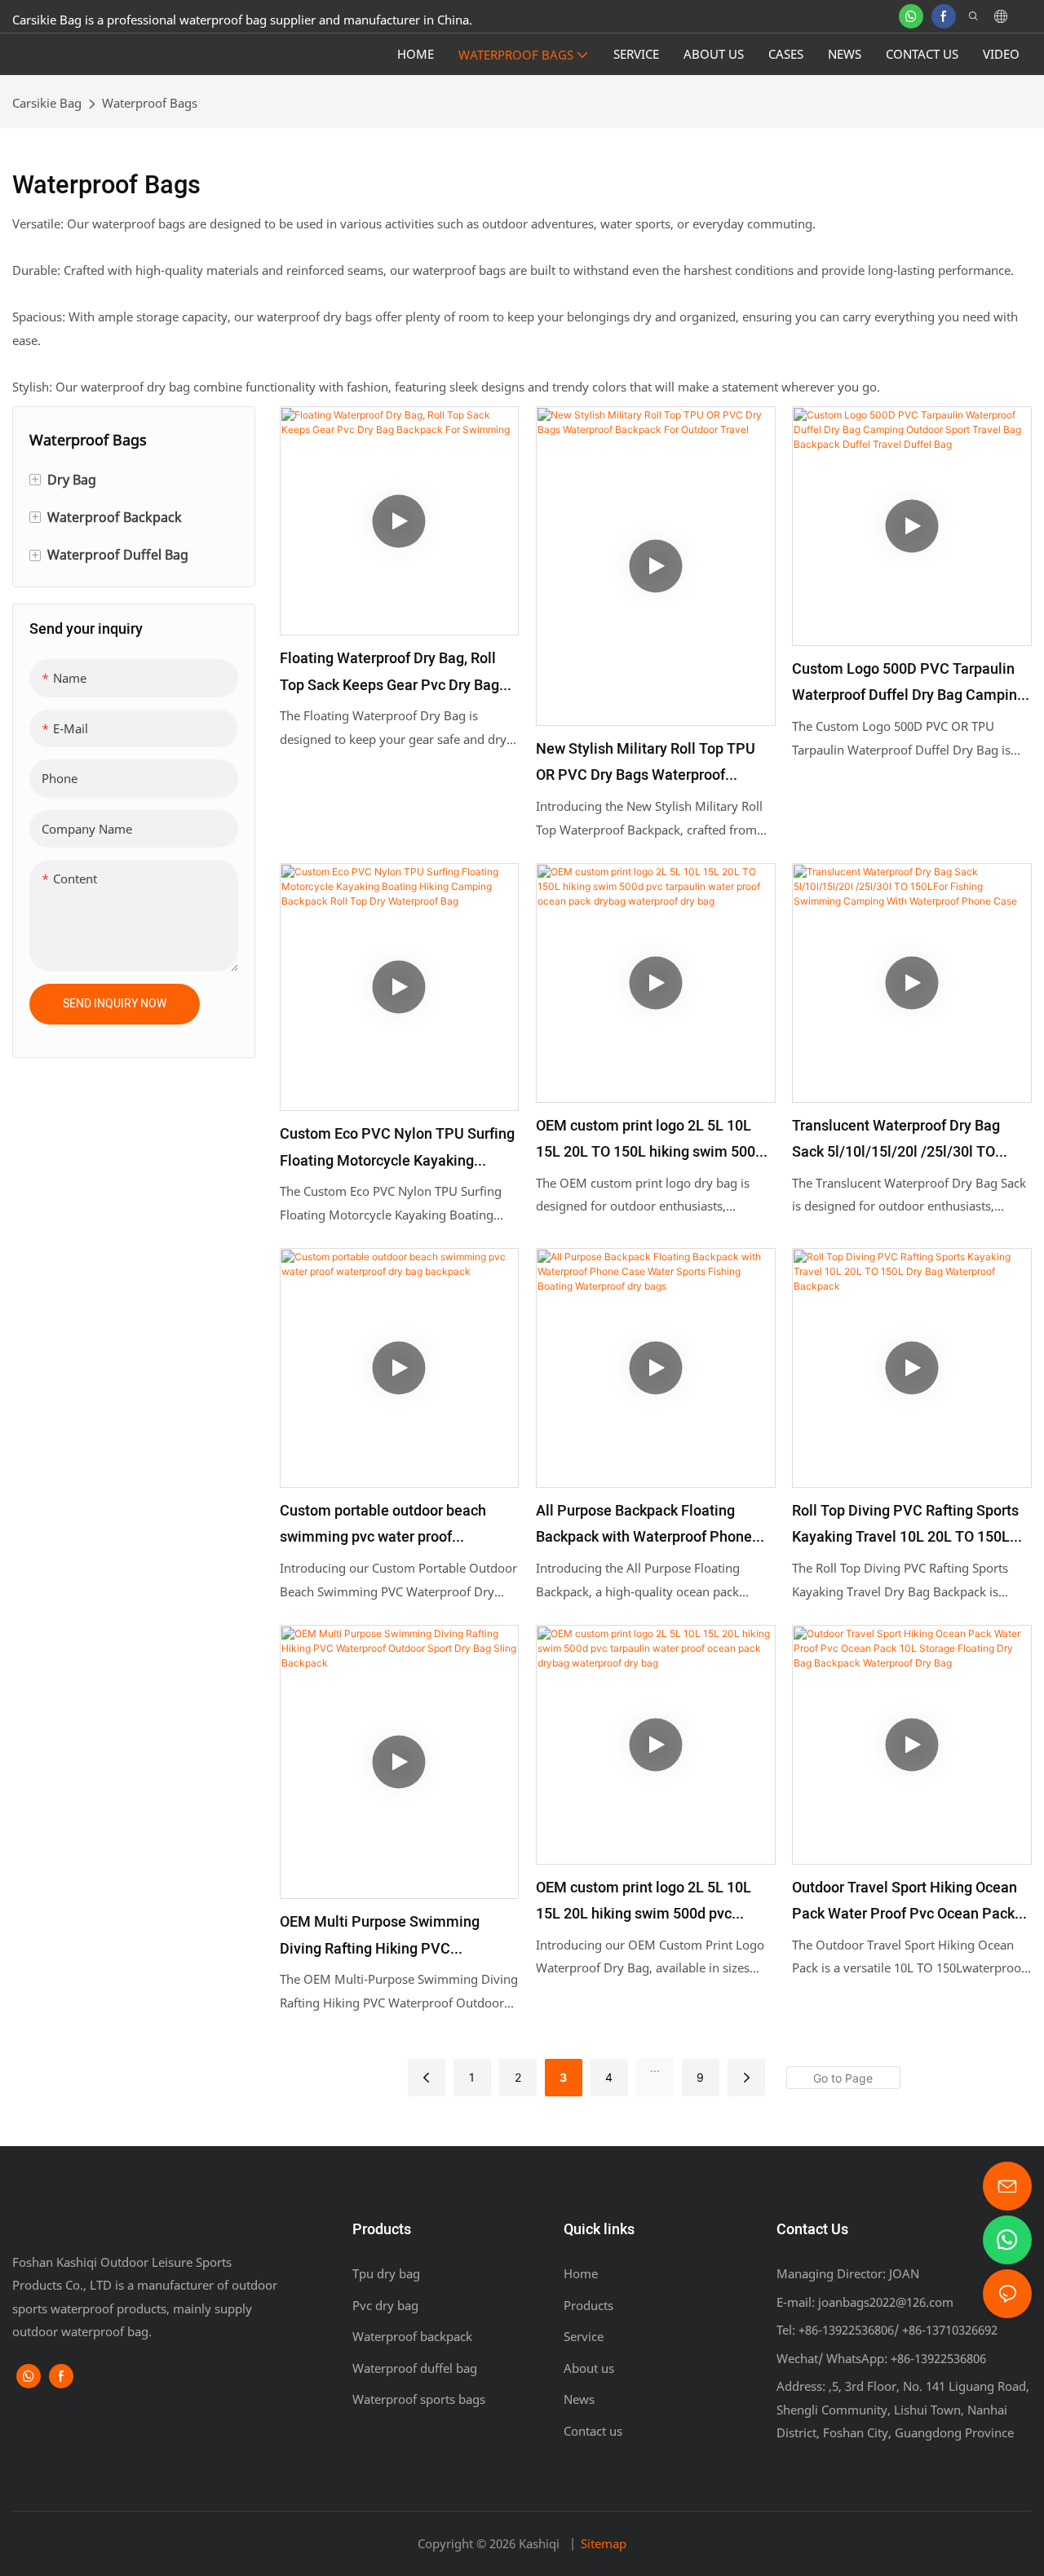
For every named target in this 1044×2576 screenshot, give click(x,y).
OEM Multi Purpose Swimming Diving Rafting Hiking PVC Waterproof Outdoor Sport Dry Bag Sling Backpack (390, 1937)
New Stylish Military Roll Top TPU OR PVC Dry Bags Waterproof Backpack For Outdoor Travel (646, 764)
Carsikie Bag (47, 103)
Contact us (593, 2431)
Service (584, 2336)
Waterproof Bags (150, 103)
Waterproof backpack (412, 2336)
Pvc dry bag (385, 2305)
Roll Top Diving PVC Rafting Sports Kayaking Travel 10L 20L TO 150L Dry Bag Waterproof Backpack (905, 1526)
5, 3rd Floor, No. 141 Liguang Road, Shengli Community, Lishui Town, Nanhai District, (903, 2409)
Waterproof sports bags (419, 2399)
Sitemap (604, 2543)
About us (589, 2368)
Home (581, 2273)
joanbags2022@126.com (884, 2302)
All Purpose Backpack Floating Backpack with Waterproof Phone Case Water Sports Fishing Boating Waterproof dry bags (649, 1526)
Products (588, 2305)
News (579, 2399)
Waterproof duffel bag (415, 2368)
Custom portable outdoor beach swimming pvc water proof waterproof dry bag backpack (383, 1526)
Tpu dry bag (386, 2273)
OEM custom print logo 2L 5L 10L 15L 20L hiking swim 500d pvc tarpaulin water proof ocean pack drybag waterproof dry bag (644, 1903)
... (655, 2067)
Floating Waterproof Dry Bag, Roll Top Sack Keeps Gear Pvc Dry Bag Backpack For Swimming (389, 673)
